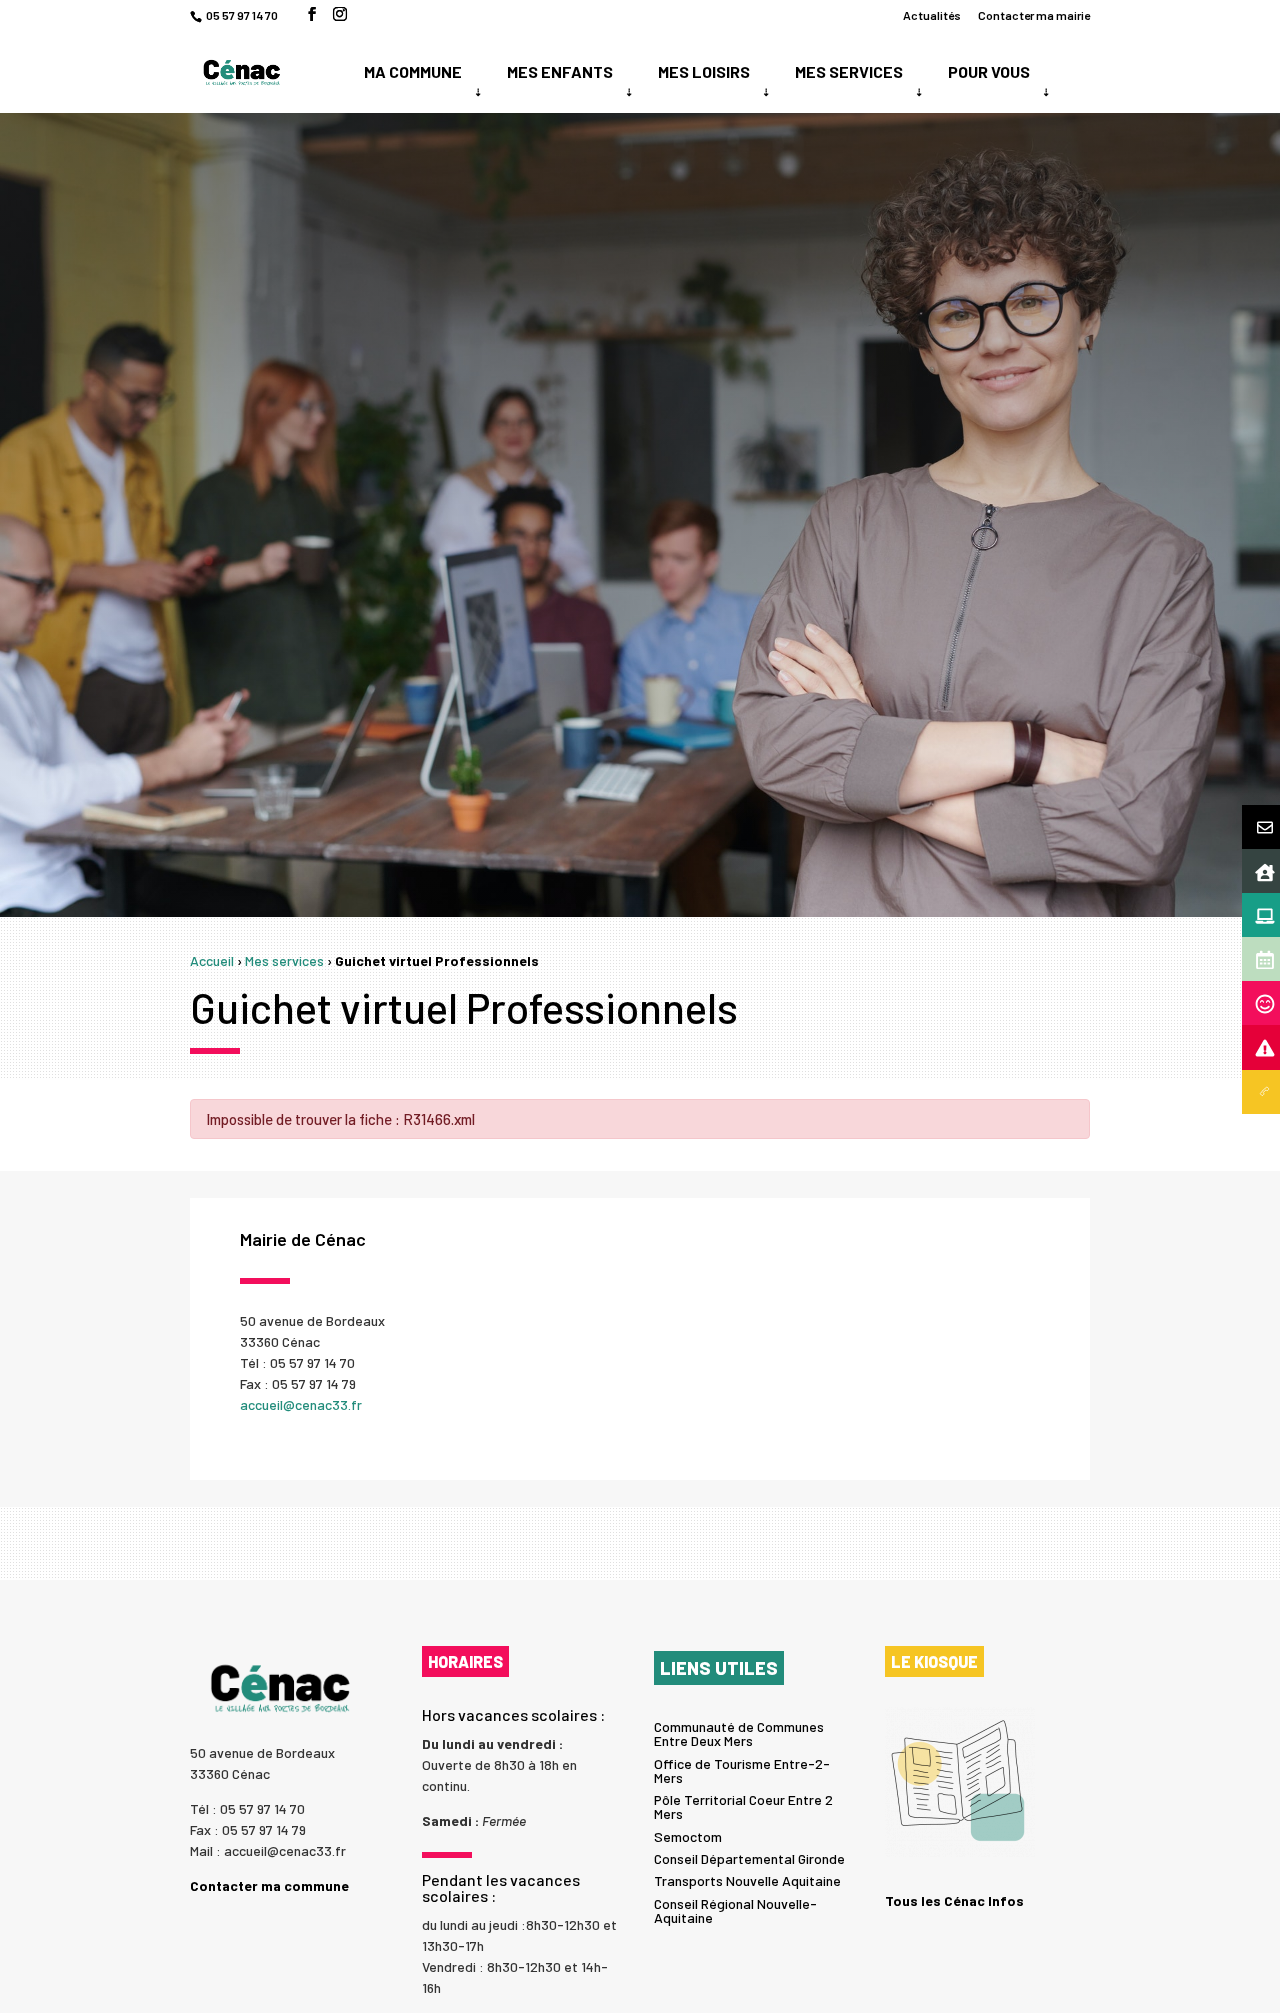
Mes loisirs (704, 71)
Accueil (212, 960)
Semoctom (688, 1836)
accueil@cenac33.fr (301, 1404)
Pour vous (989, 71)
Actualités (932, 15)
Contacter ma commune (269, 1886)
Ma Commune (413, 71)
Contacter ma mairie (1034, 15)
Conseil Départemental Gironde (749, 1858)
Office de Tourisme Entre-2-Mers (742, 1770)
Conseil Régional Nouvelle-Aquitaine (735, 1910)
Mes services (849, 71)
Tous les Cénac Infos (954, 1900)
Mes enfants (560, 71)
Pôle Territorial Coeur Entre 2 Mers (743, 1806)
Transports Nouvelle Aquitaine (747, 1880)
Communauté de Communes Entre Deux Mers (739, 1733)
